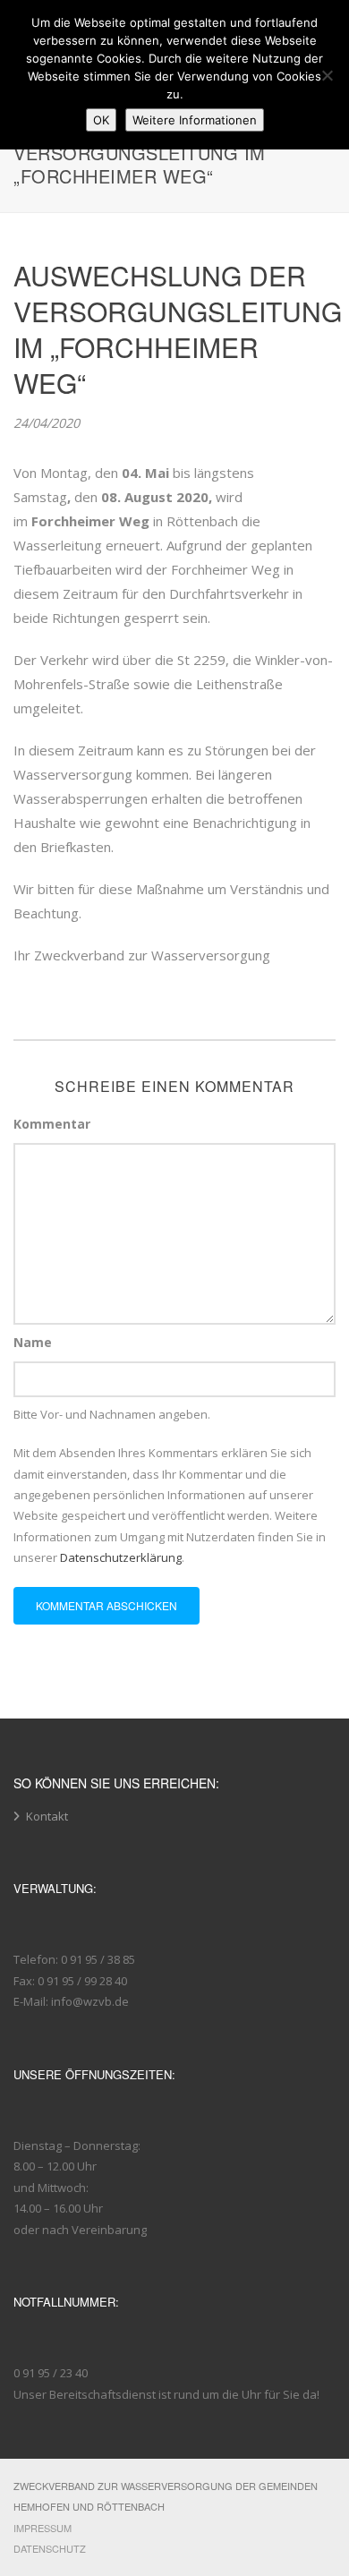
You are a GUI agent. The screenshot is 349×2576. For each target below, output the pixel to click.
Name (33, 1342)
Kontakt (47, 1816)
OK (101, 120)
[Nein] (327, 75)
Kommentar (52, 1124)
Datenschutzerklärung (121, 1557)
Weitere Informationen (195, 120)
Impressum (43, 2528)
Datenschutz (50, 2548)
